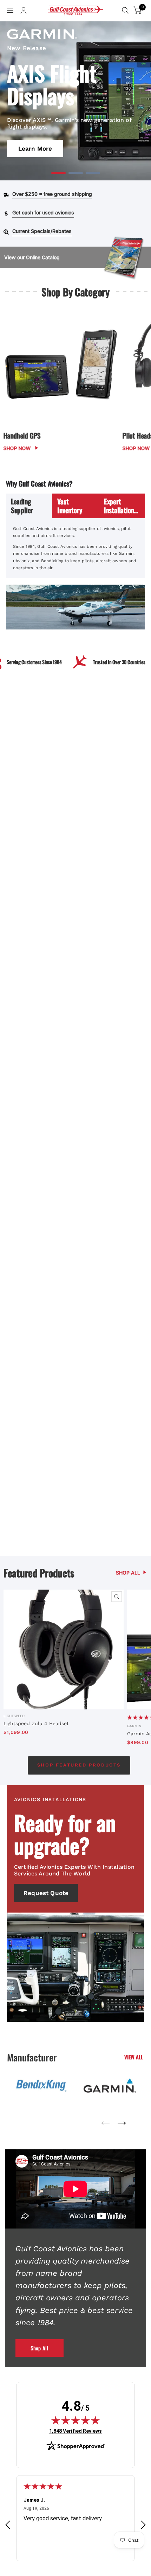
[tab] (29, 506)
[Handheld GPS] (61, 369)
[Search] (125, 11)
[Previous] (105, 2121)
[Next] (122, 2121)
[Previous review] (8, 2525)
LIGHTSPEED (14, 1716)
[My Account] (24, 12)
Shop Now (17, 448)
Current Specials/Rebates (42, 231)
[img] (75, 2420)
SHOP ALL (128, 1573)
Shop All (39, 2348)
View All (134, 2057)
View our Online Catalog (32, 257)
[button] (58, 173)
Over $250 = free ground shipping (52, 194)
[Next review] (143, 2525)
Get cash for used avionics (43, 212)
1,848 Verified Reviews (75, 2431)
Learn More (35, 149)
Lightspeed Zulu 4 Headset (36, 1723)
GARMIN (134, 1726)
